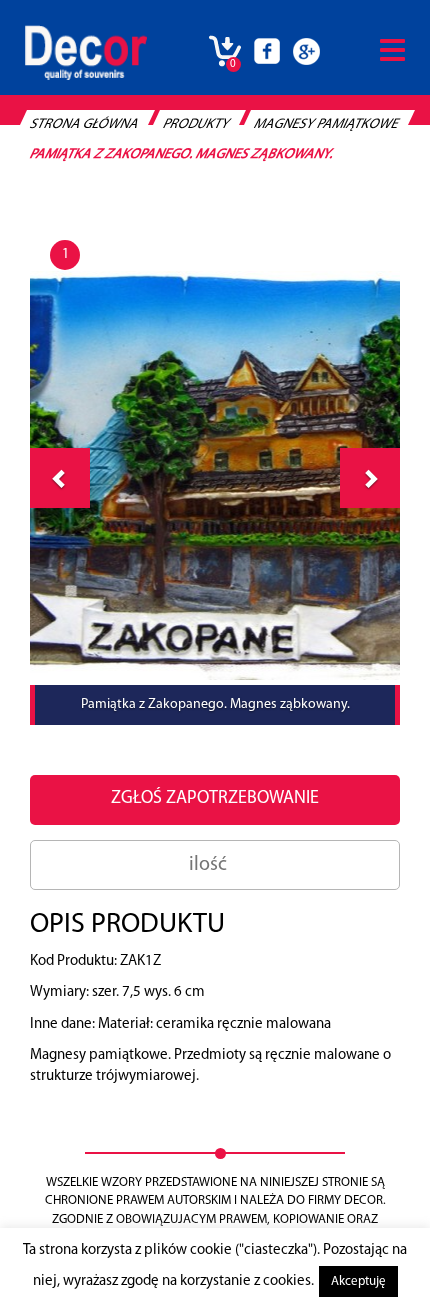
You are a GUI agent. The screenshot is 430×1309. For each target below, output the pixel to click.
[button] (370, 478)
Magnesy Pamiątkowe (326, 124)
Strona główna (84, 124)
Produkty (196, 124)
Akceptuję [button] (358, 1281)
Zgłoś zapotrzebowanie (215, 799)
